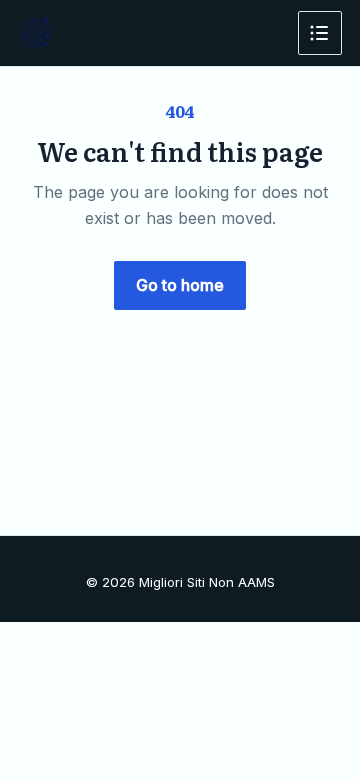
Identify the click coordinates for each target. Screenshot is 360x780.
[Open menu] (320, 33)
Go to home (180, 285)
